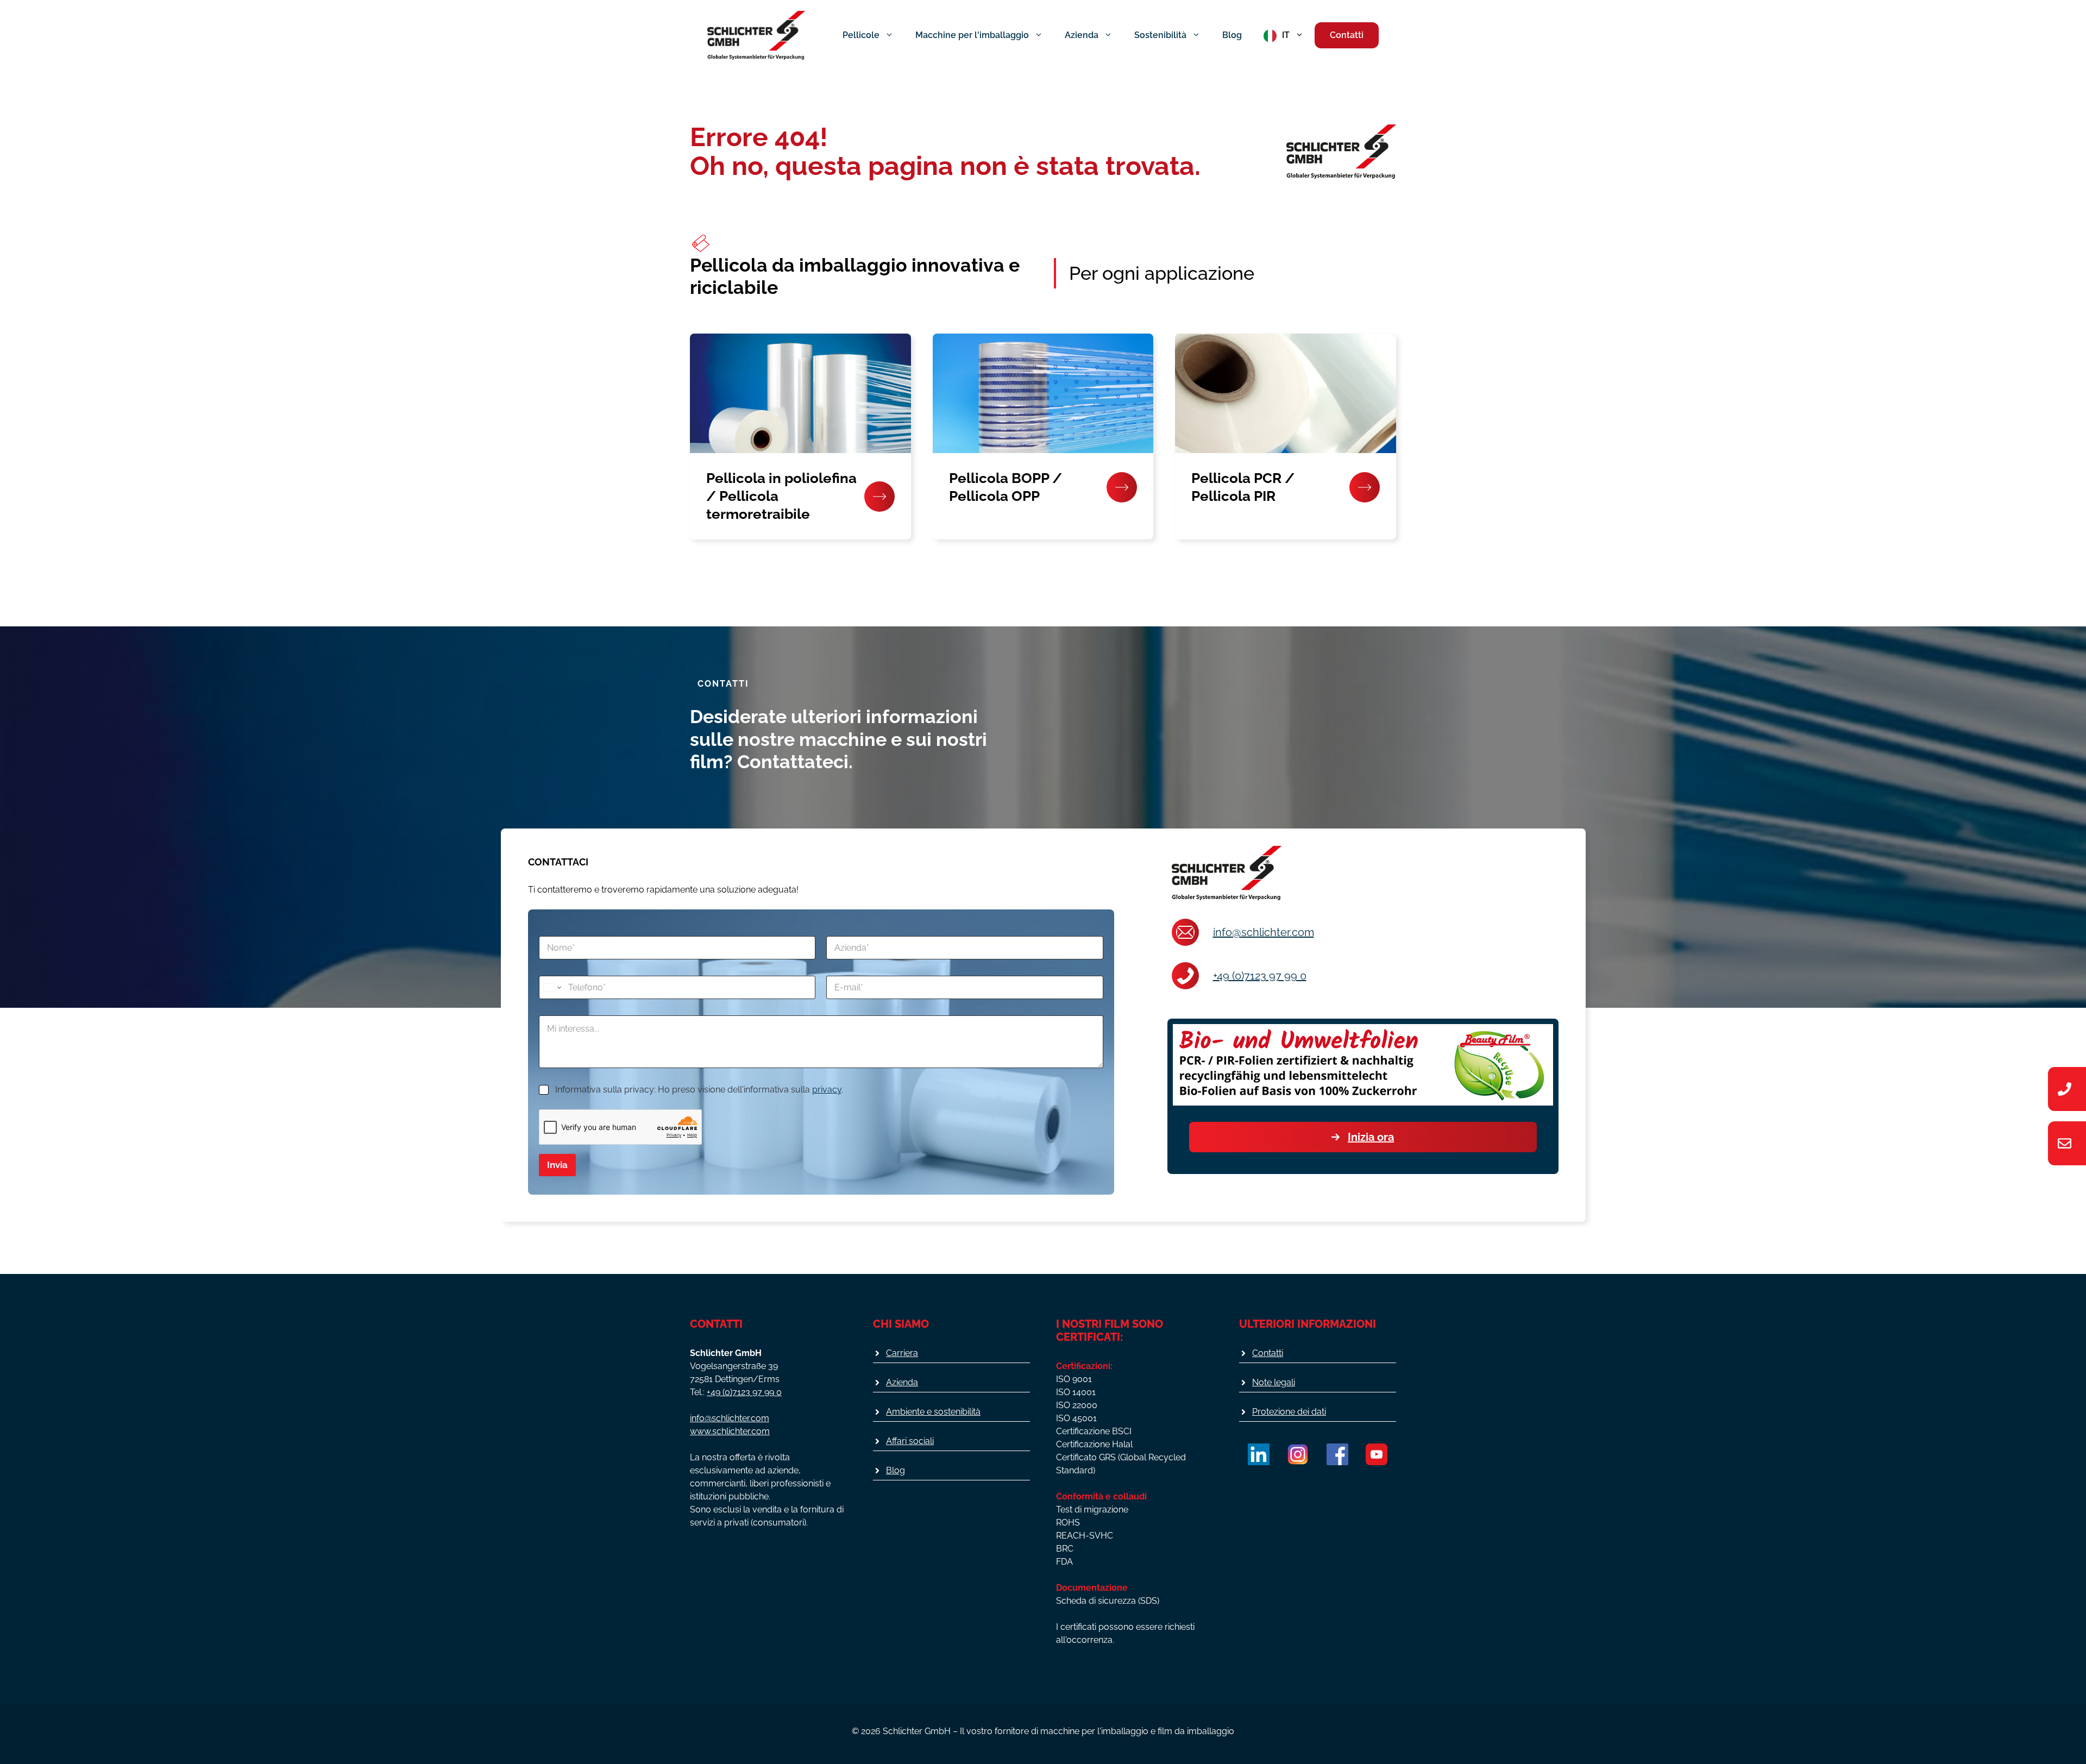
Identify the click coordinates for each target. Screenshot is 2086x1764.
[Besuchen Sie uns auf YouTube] (1377, 1454)
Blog (1232, 35)
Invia (557, 1165)
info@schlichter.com (1264, 932)
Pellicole (861, 35)
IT (1286, 35)
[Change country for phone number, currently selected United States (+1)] (552, 987)
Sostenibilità (1160, 35)
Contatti (1347, 35)
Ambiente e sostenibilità (933, 1412)
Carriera (902, 1353)
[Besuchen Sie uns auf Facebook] (1337, 1454)
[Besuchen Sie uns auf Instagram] (1298, 1454)
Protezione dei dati (1289, 1412)
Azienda (1082, 35)
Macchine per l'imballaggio (972, 35)
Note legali (1274, 1382)
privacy (827, 1090)
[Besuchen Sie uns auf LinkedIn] (1259, 1454)
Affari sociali (910, 1441)
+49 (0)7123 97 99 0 (1260, 976)
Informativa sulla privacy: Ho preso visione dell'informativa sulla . (699, 1090)
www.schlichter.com (730, 1431)
